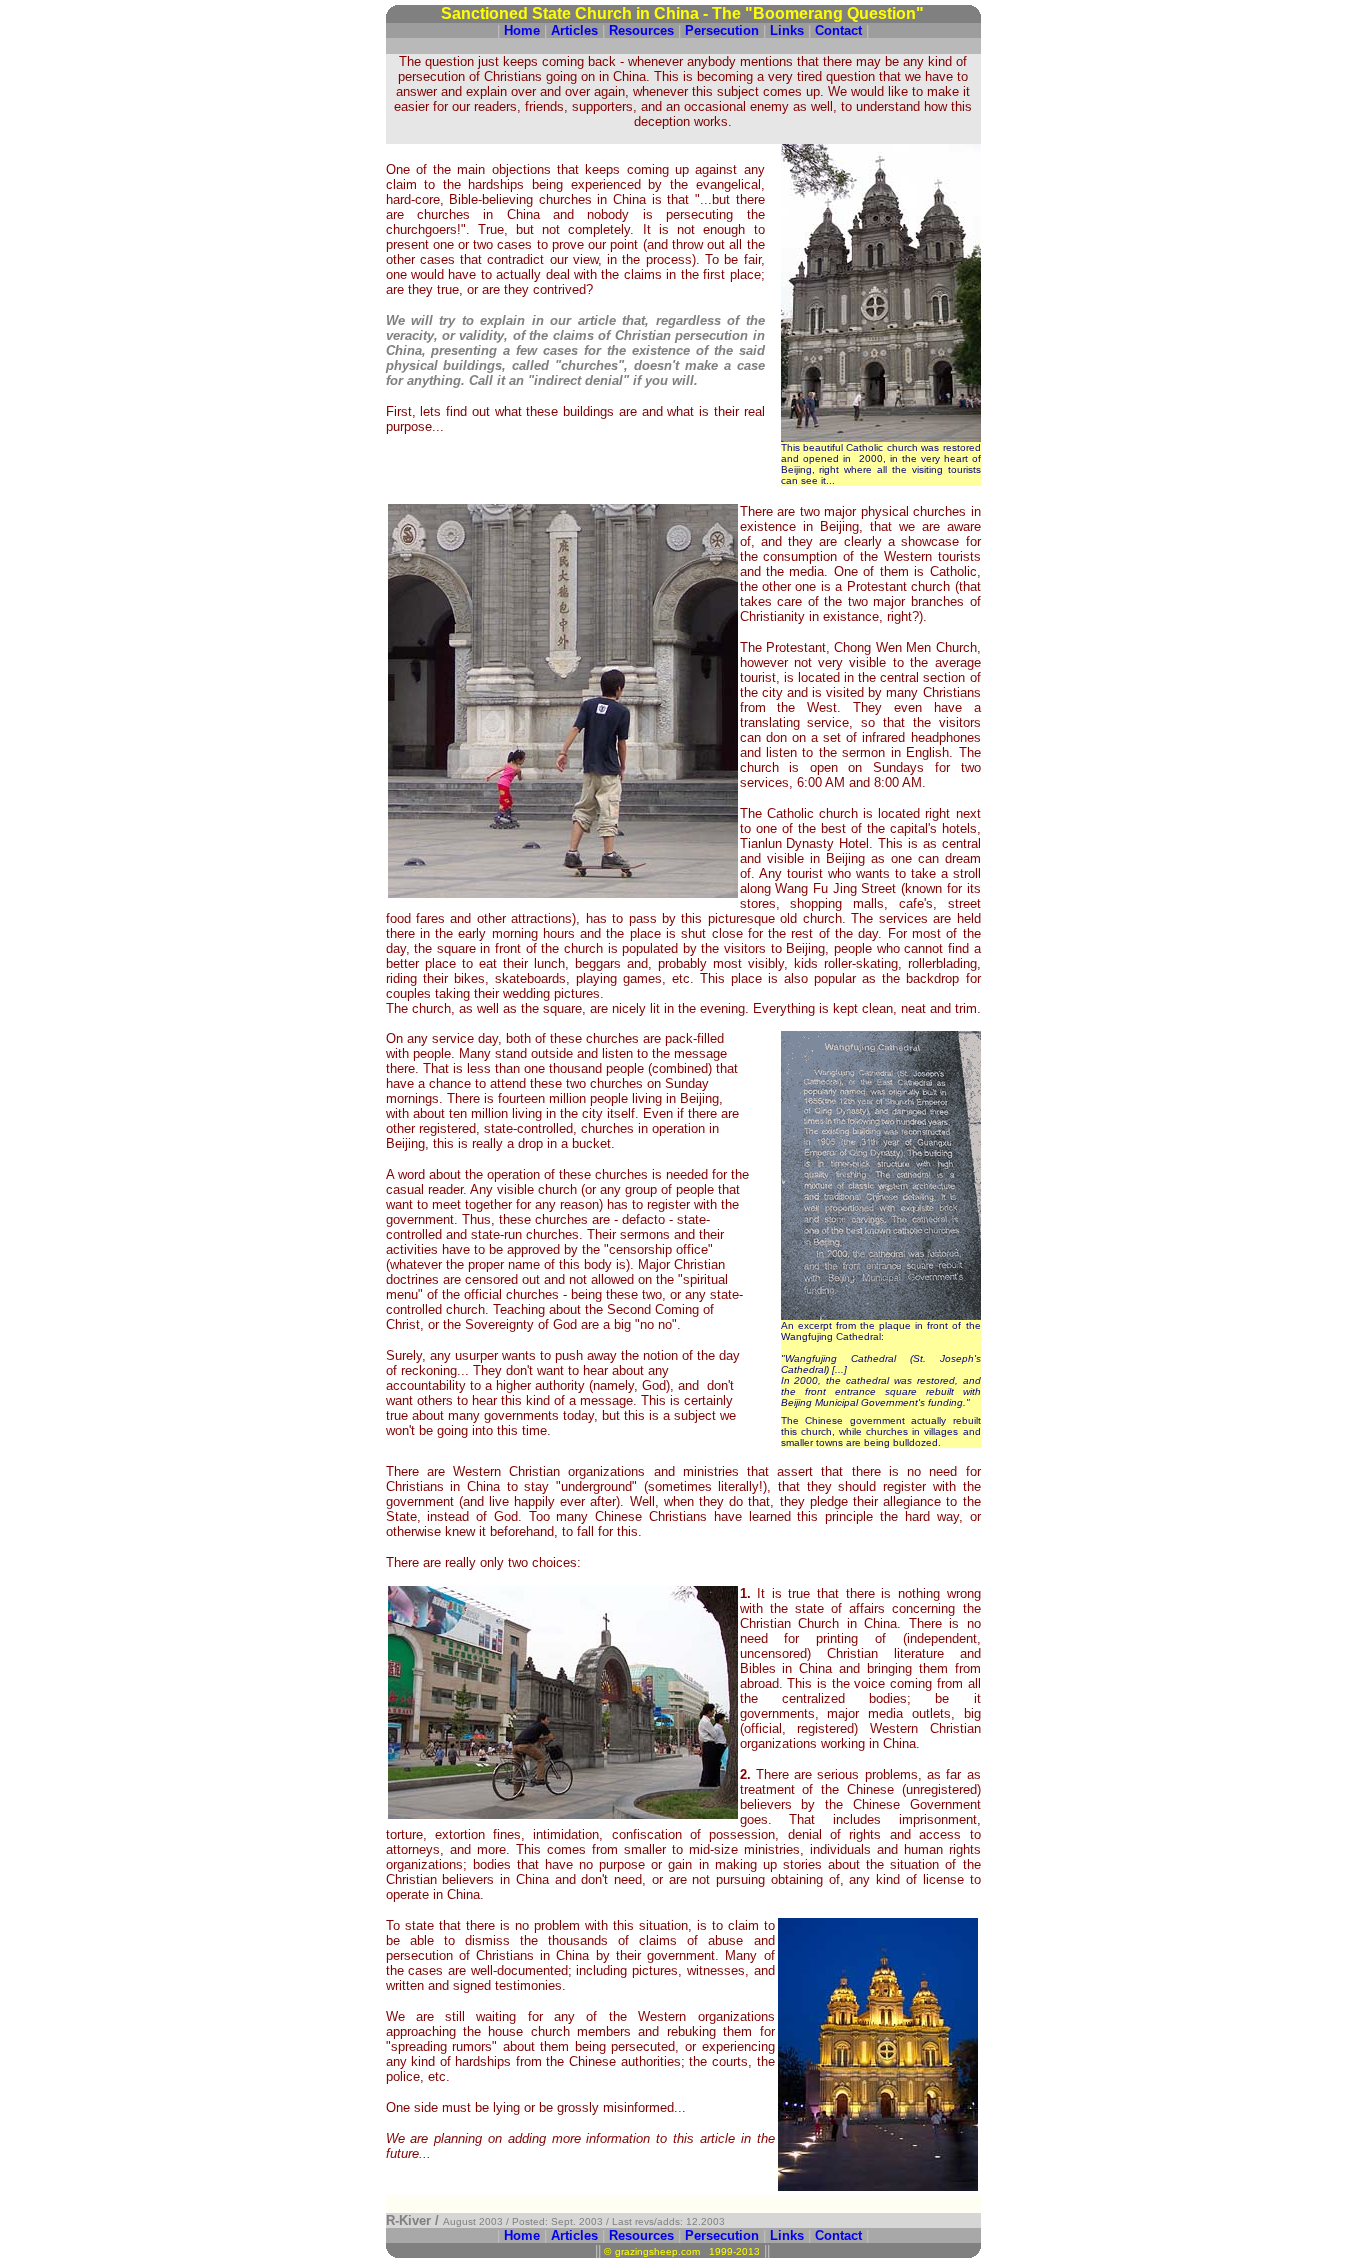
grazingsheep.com (657, 2251)
